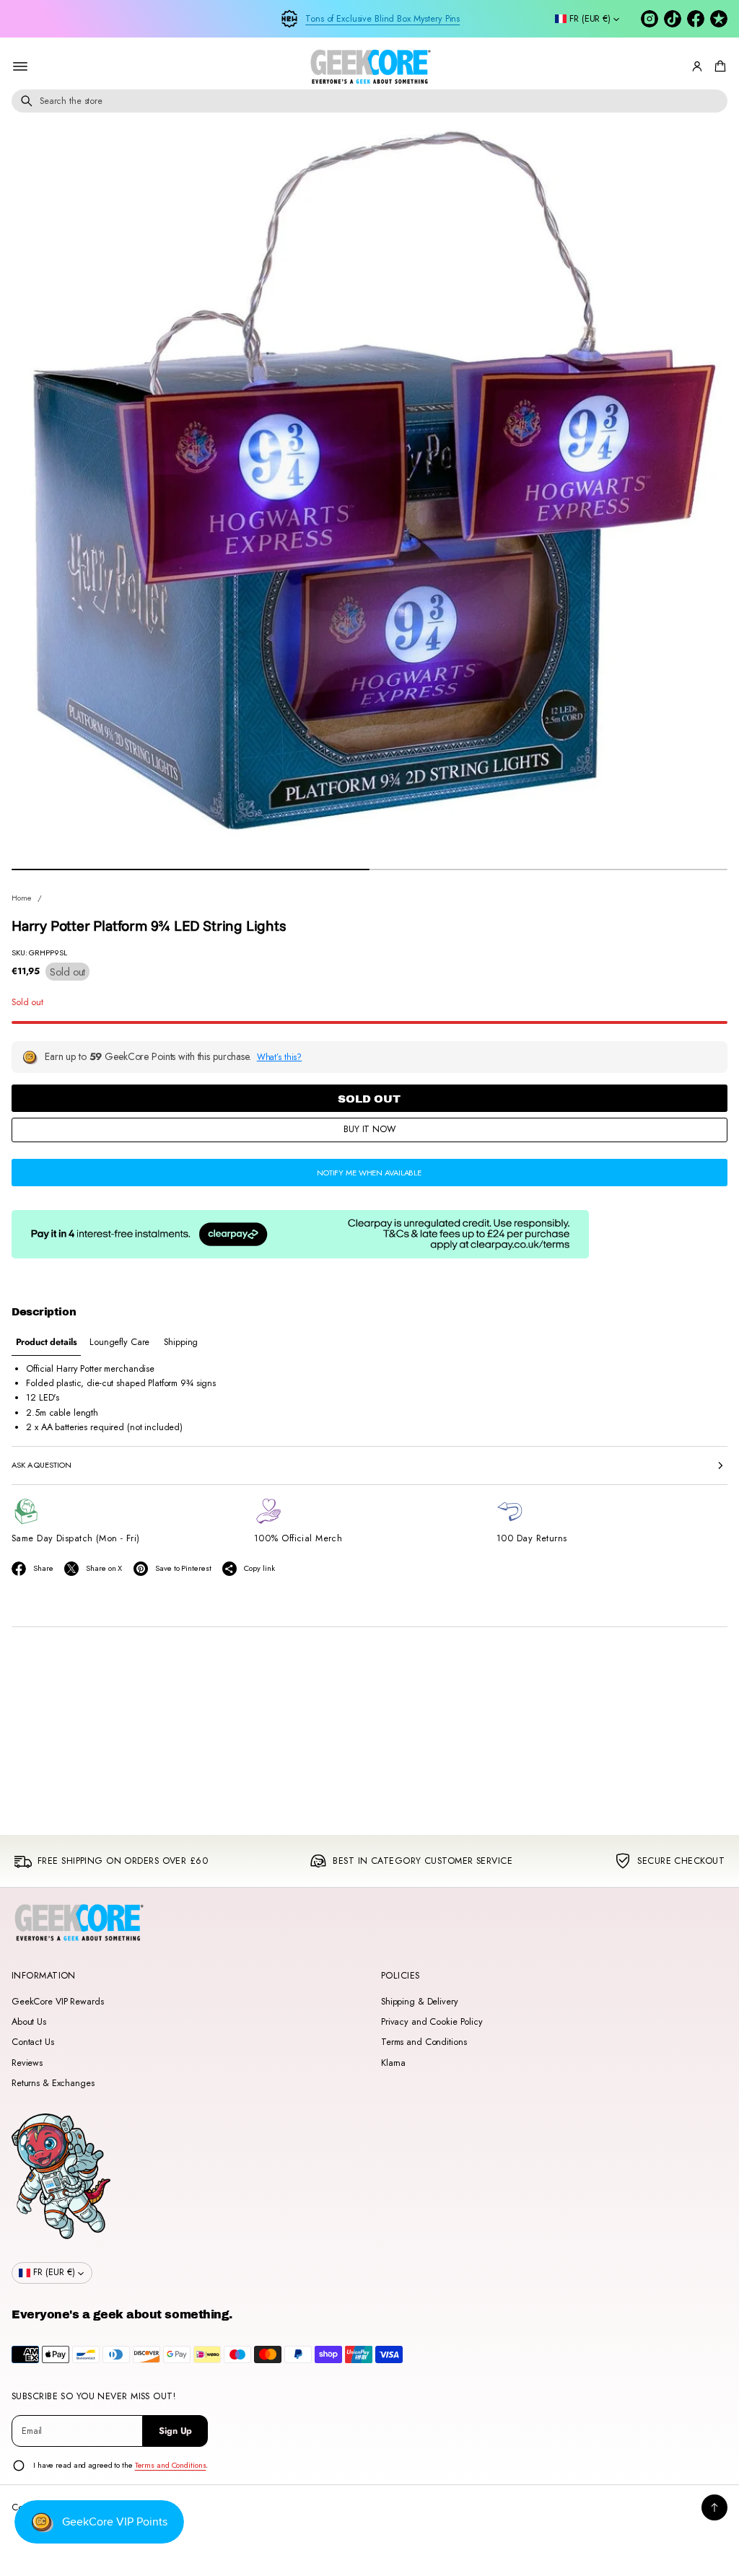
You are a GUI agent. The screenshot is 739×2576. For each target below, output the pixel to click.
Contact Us (33, 2042)
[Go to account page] (697, 66)
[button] (718, 66)
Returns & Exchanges (53, 2083)
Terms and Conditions (424, 2042)
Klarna (393, 2063)
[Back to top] (714, 2507)
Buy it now (369, 1129)
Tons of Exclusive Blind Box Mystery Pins (382, 19)
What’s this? (280, 1057)
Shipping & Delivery (420, 2002)
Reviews (27, 2063)
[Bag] (718, 66)
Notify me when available (369, 1173)
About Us (29, 2022)
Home (22, 898)
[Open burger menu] (20, 66)
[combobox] (369, 101)
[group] (46, 1342)
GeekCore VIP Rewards (57, 2002)
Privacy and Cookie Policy (432, 2022)
